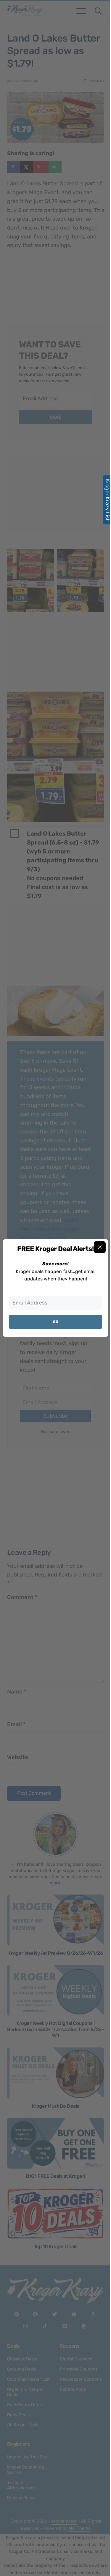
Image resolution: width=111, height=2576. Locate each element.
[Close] (100, 1247)
